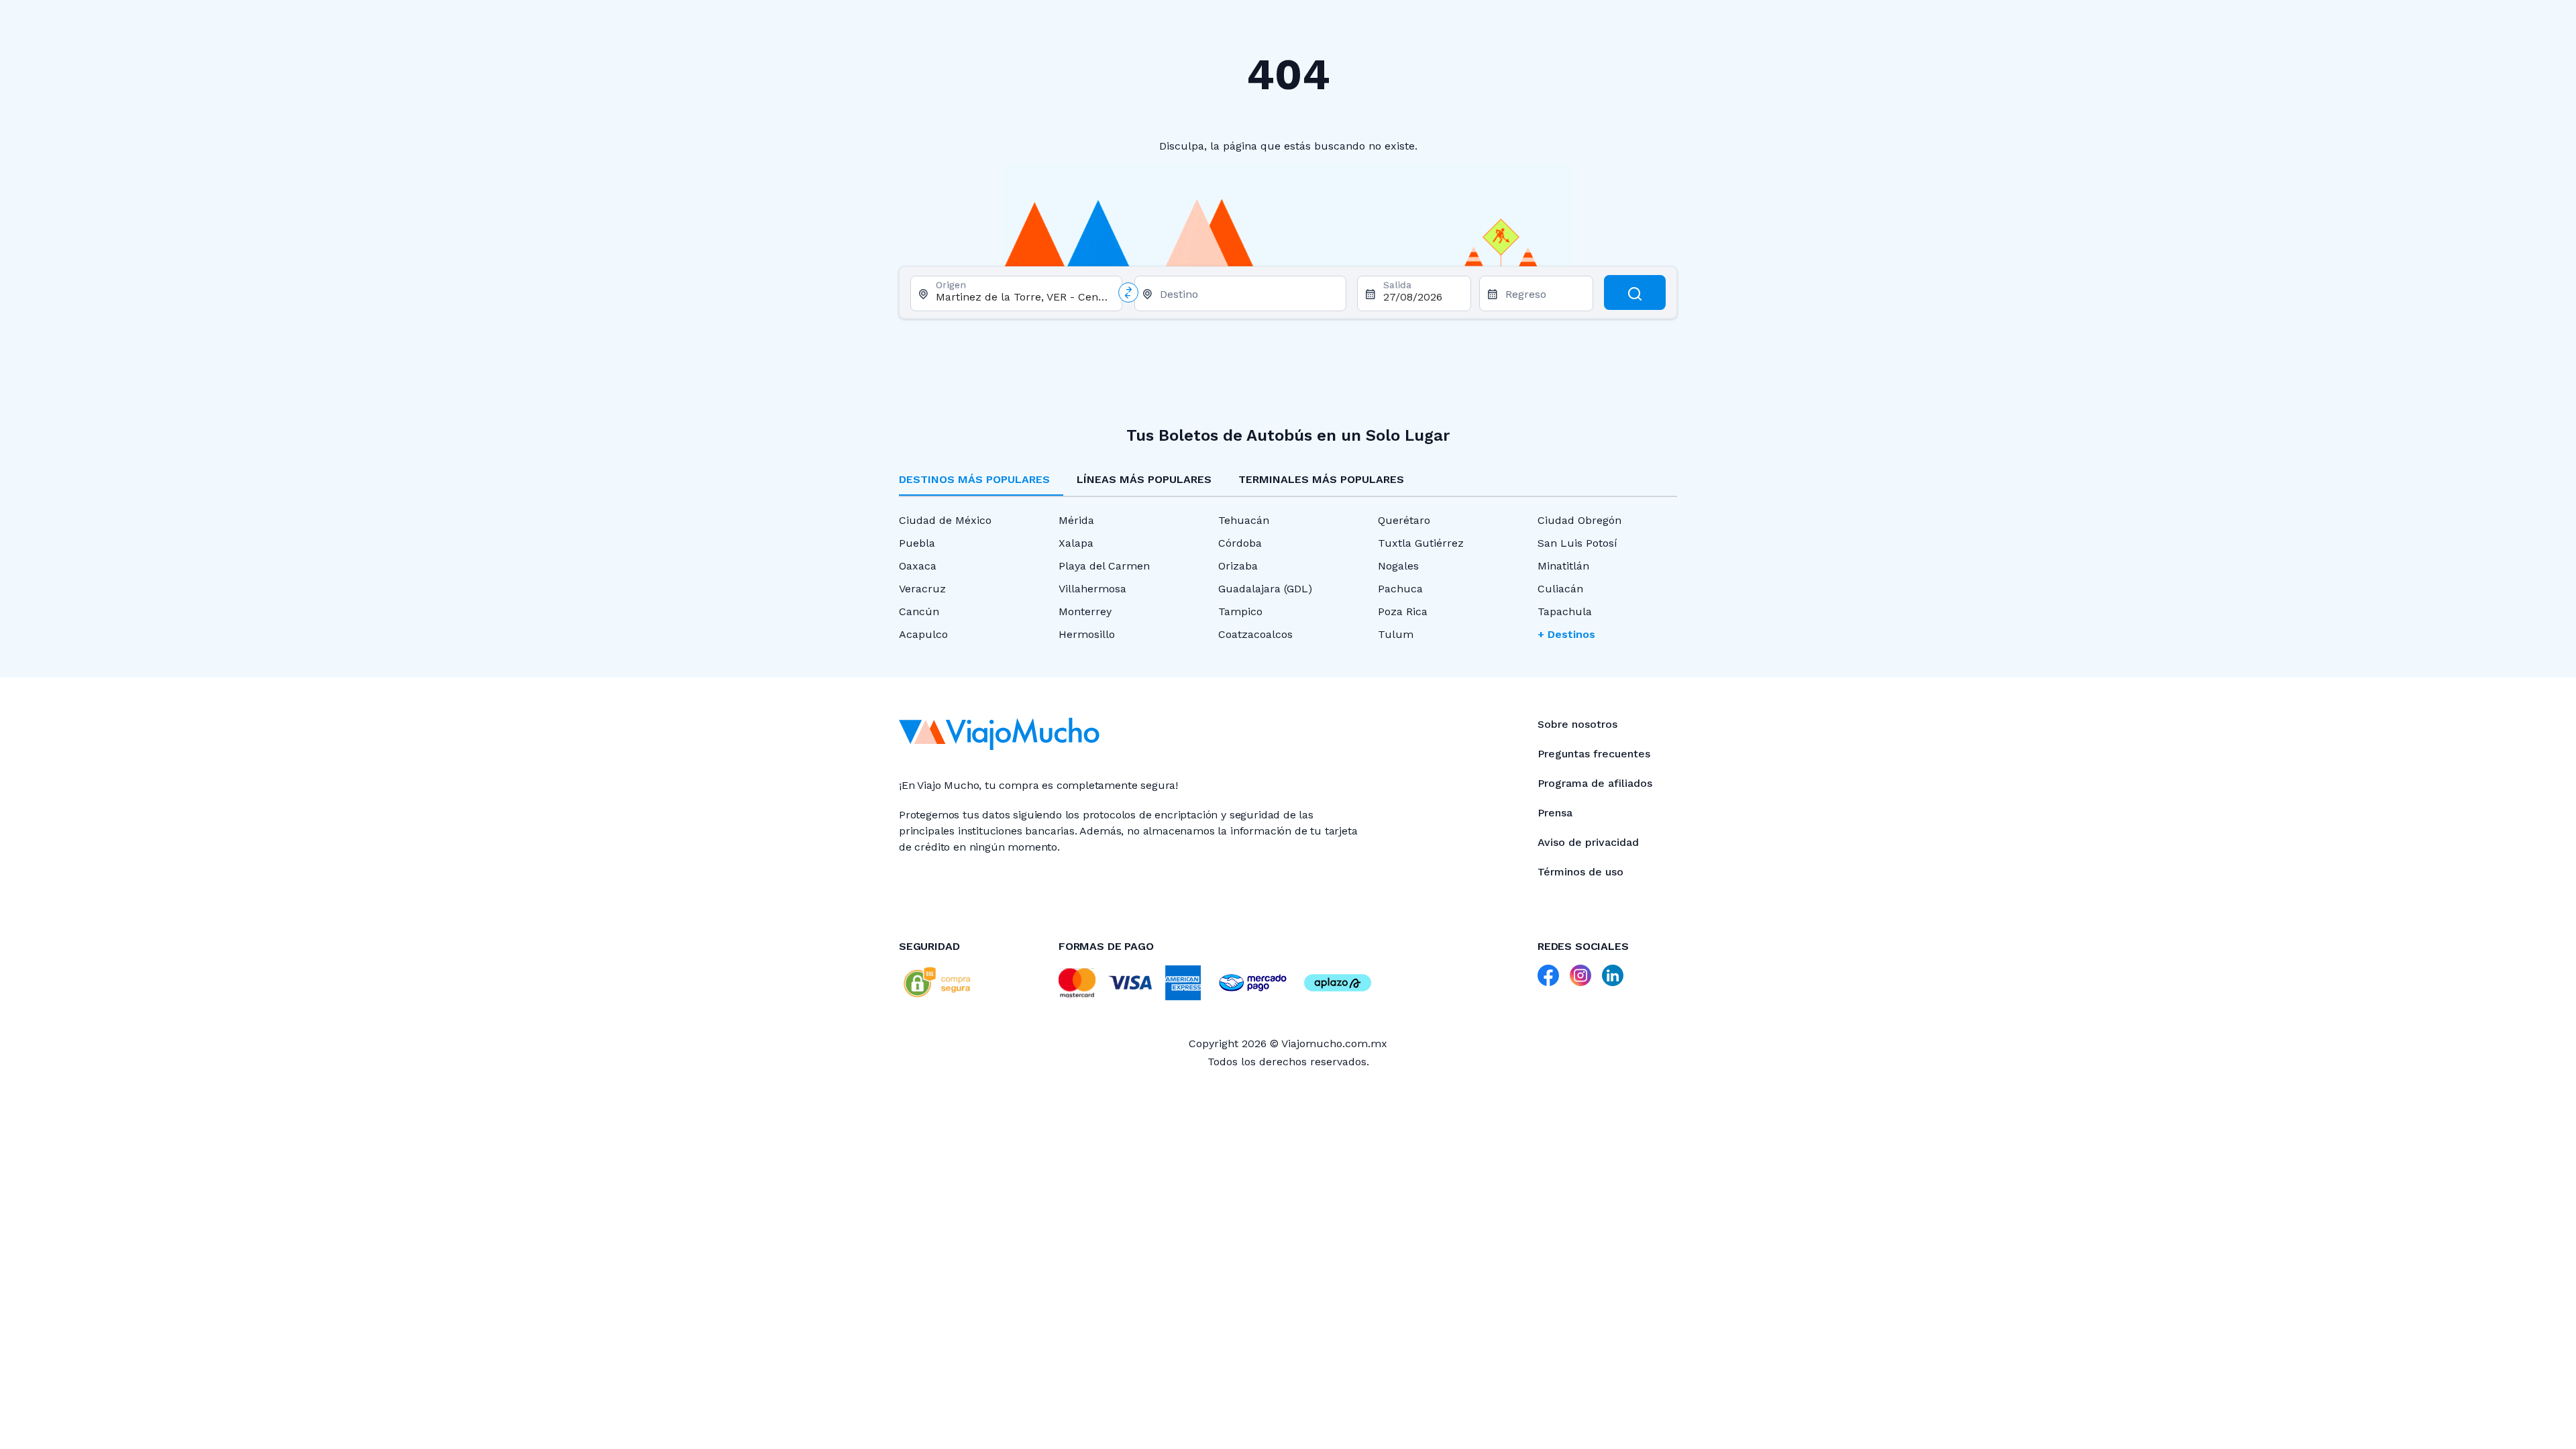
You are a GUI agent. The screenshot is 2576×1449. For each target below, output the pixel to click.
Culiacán (1560, 589)
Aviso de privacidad (1588, 842)
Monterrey (1085, 611)
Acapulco (923, 634)
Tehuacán (1244, 520)
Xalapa (1076, 543)
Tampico (1240, 611)
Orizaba (1238, 566)
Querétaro (1404, 520)
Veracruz (922, 589)
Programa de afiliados (1595, 783)
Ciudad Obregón (1579, 520)
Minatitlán (1563, 566)
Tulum (1396, 634)
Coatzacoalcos (1255, 634)
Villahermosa (1092, 589)
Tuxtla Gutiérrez (1421, 543)
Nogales (1398, 566)
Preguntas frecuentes (1594, 754)
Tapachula (1565, 611)
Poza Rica (1403, 611)
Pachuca (1400, 589)
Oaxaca (918, 566)
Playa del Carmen (1104, 566)
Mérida (1076, 520)
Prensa (1555, 813)
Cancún (919, 611)
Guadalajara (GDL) (1265, 589)
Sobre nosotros (1577, 724)
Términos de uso (1580, 872)
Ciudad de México (945, 520)
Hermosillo (1087, 634)
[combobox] (1023, 297)
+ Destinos (1566, 634)
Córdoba (1240, 543)
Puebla (917, 543)
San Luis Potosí (1577, 543)
